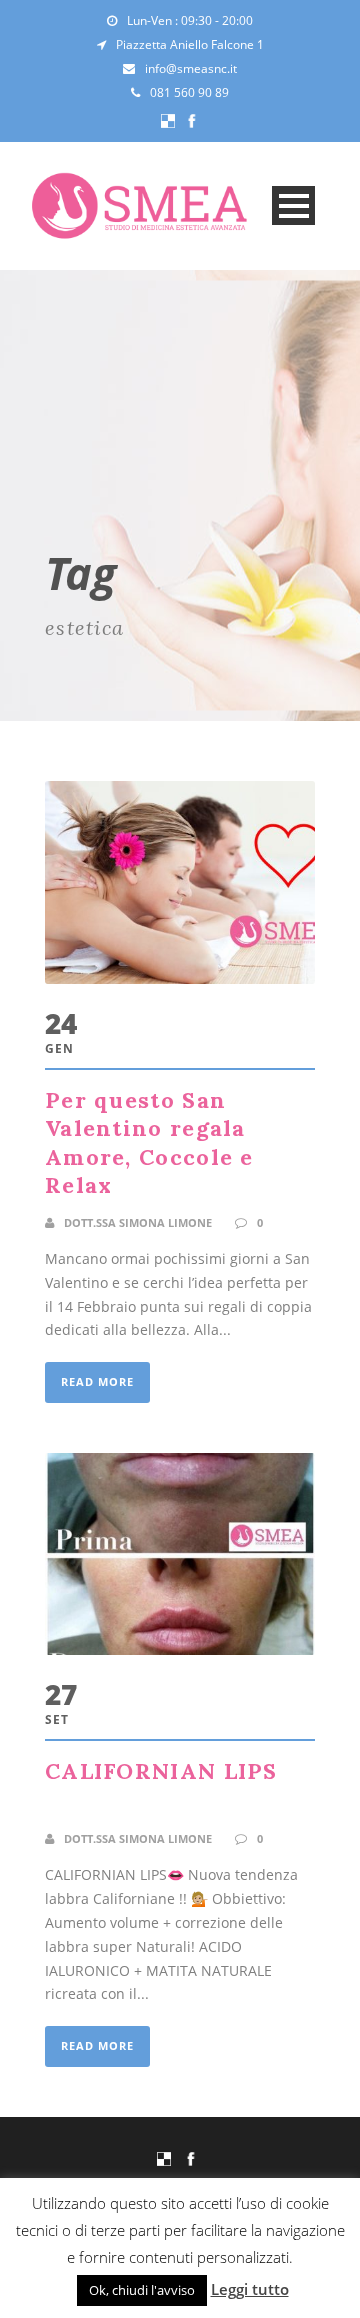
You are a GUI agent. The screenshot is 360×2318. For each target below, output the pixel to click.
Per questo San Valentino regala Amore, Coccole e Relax (149, 1143)
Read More (97, 1381)
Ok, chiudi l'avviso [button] (142, 2290)
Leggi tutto (250, 2289)
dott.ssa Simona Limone (138, 1222)
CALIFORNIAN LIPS (161, 1771)
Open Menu (293, 205)
